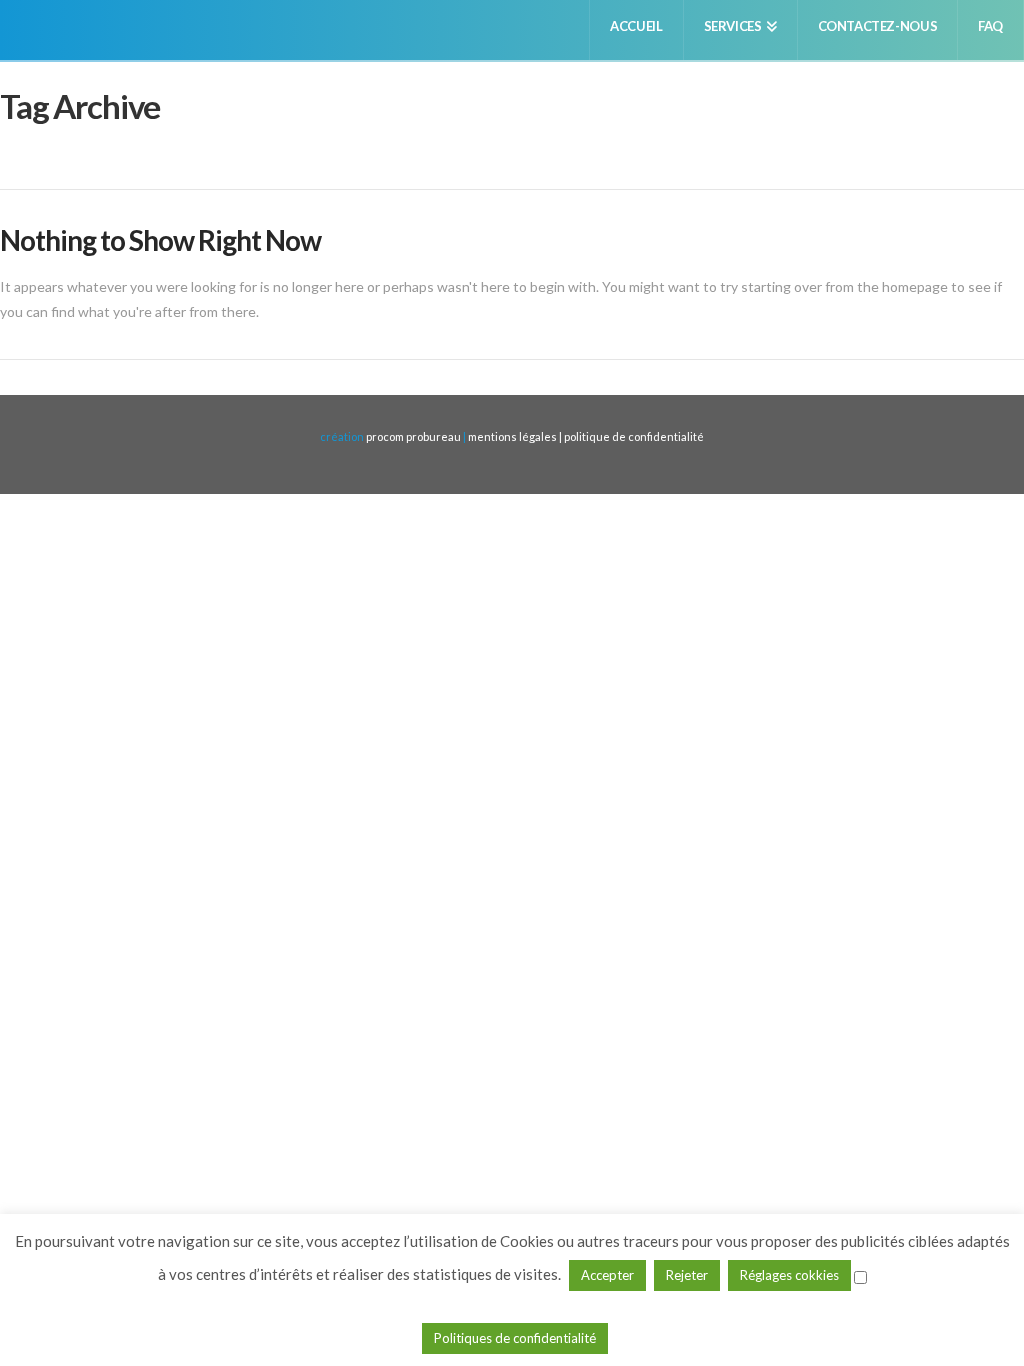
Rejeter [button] (687, 1275)
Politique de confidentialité (634, 436)
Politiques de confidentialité (515, 1338)
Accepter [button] (607, 1275)
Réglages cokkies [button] (789, 1275)
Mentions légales (513, 436)
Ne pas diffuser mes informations (514, 1304)
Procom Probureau (413, 436)
